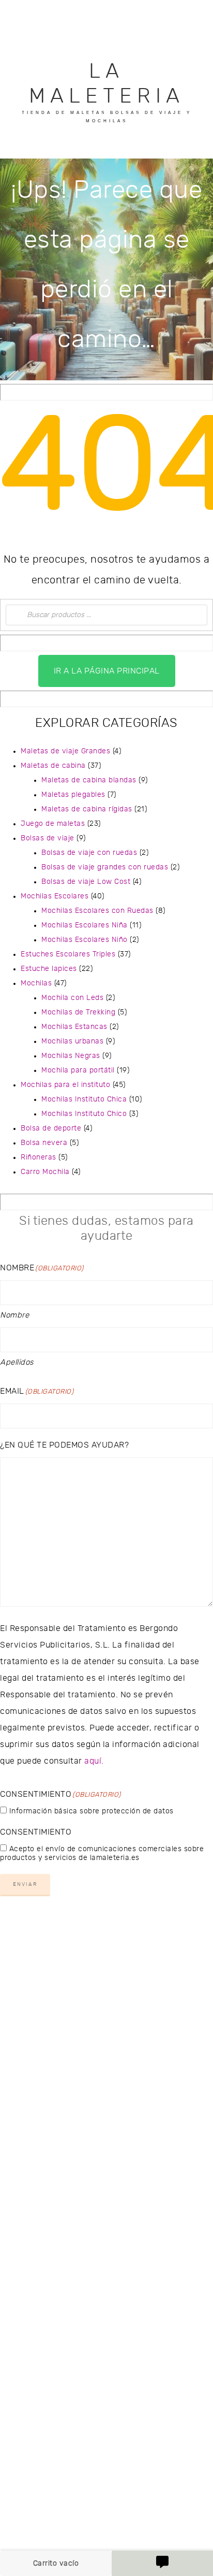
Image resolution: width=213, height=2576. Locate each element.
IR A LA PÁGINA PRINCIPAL (107, 671)
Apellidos (17, 1362)
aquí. (94, 1761)
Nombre (14, 1315)
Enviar (25, 1884)
